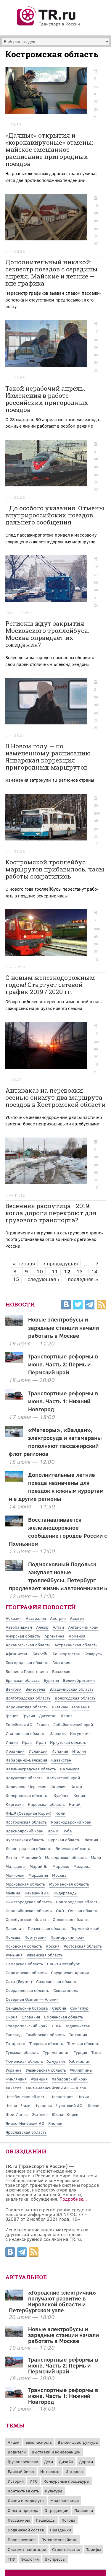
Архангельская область (28, 1645)
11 (55, 1271)
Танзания (78, 2035)
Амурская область (23, 1636)
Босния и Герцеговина (27, 1671)
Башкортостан (66, 1654)
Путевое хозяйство (59, 2540)
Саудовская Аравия (70, 1973)
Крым (53, 1831)
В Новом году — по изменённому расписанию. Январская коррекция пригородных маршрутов (49, 757)
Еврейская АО (19, 1724)
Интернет (74, 2471)
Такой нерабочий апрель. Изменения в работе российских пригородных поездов (47, 399)
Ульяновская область (46, 2070)
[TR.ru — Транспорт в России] (49, 25)
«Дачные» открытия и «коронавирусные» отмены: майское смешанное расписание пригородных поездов (49, 149)
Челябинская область (26, 2097)
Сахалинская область (57, 1981)
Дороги (86, 2462)
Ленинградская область (28, 1849)
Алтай (58, 1627)
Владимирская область (71, 1689)
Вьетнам (60, 1707)
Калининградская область (31, 1769)
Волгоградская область (28, 1698)
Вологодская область (75, 1698)
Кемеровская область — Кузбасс (37, 1795)
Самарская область (24, 1964)
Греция (12, 1716)
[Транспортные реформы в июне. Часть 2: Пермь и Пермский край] (14, 2365)
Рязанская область (45, 1955)
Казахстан (61, 1760)
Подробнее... (73, 2199)
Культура (54, 2491)
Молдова (82, 1866)
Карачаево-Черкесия (26, 1786)
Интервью (50, 2471)
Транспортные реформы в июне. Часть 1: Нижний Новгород (63, 1401)
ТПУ (11, 2559)
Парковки (84, 2510)
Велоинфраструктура (78, 2442)
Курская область (64, 1840)
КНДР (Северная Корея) (28, 1813)
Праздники (61, 2530)
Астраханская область (76, 1645)
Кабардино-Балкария (26, 1760)
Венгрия (13, 1689)
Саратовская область (26, 1973)
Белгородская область (27, 1662)
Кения (79, 1795)
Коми (60, 1813)
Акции (14, 2442)
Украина (14, 2070)
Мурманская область (69, 1884)
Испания (60, 1751)
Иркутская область (68, 1742)
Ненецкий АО (37, 1893)
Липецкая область (73, 1849)
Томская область (83, 2043)
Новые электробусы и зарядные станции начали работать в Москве (63, 1327)
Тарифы (94, 2549)
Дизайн (66, 2462)
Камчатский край (63, 1778)
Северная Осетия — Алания (32, 1999)
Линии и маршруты (26, 2501)
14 (94, 1271)
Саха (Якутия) (19, 1981)
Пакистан (15, 1928)
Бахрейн (41, 1654)
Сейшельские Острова (27, 2008)
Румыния (14, 1955)
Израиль (58, 1733)
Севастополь (66, 1990)
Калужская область (24, 1778)
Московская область (25, 1884)
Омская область (83, 1911)
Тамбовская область (45, 2035)
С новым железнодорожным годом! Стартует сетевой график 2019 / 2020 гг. (50, 985)
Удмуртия (56, 2061)
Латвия (91, 1840)
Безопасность (39, 2442)
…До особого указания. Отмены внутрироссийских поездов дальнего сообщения (55, 515)
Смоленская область (64, 2017)
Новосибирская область (29, 1911)
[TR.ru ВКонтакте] (66, 1306)
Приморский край (68, 1937)
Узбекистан (80, 2061)
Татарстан (15, 2043)
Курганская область (25, 1840)
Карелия (58, 1786)
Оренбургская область (27, 1919)
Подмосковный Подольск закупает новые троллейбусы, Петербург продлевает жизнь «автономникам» (58, 1576)
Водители (17, 2452)
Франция (39, 2079)
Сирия (12, 2017)
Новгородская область (78, 1902)
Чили (26, 2105)
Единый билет (21, 2471)
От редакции (56, 2510)
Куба (67, 1831)
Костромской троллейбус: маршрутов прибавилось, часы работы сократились (55, 869)
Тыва (96, 2052)
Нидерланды (66, 1893)
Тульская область (22, 2052)
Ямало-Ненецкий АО (25, 2123)
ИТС (34, 2481)
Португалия (36, 1937)
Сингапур (79, 2008)
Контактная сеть (23, 2491)
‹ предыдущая (61, 1263)
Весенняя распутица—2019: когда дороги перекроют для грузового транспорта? (51, 1213)
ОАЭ (60, 1911)
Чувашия (43, 2105)
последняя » (83, 1279)
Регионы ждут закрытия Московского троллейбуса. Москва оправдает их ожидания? (47, 634)
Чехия (83, 2097)
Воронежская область (27, 1707)
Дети (49, 2462)
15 (16, 1279)
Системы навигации (27, 2549)
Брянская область (23, 1680)
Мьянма (13, 1893)
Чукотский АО (69, 2105)
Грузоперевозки (23, 2462)
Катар (76, 1786)
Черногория (62, 2097)
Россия (53, 1946)
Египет (43, 1724)
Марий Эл (39, 1866)
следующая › (43, 1279)
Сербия (59, 2008)
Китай (75, 1804)
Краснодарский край (71, 1822)
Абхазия (14, 1618)
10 (40, 1271)
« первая (24, 1263)
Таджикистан (78, 2026)
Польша (13, 1937)
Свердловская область (27, 1990)
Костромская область (26, 1822)
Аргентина (54, 1636)
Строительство (66, 2549)
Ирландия (15, 1751)
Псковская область (24, 1946)
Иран (41, 1742)
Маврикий (31, 1857)
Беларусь (93, 1654)
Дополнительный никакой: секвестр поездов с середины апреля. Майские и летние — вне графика (51, 273)
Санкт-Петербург (63, 1964)
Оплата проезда (23, 2510)
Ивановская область (25, 1733)
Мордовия (38, 1875)
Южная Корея (65, 2114)
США (56, 2026)
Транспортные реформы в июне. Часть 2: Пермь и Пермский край (63, 1364)
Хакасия (13, 2088)
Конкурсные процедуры (66, 2481)
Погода (69, 2520)
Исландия (38, 1751)
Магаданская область (66, 1857)
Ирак (27, 1742)
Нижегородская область (29, 1902)
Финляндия (16, 2079)
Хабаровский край (70, 2079)
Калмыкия (70, 1769)
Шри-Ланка (17, 2114)
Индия (12, 1742)
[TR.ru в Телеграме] (90, 1306)
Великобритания (79, 1680)
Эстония (40, 2114)
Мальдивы (16, 1866)
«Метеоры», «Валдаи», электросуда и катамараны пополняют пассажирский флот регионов (55, 1442)
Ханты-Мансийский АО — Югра (56, 2088)
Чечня (11, 2105)
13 (79, 1271)
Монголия (15, 1875)
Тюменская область (24, 2061)
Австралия (36, 1618)
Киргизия (15, 1804)
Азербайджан (19, 1627)
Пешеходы (46, 2520)
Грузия (29, 1716)
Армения (77, 1636)
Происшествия (22, 2540)
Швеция (94, 2105)
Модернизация (65, 2501)
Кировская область (46, 1804)
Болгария (61, 1662)
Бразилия (61, 1671)
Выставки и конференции (56, 2452)
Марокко (61, 1866)
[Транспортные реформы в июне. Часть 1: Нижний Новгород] (14, 2396)
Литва (11, 1857)
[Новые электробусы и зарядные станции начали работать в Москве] (14, 2335)
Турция (80, 2052)
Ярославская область (26, 2132)
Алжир (42, 1627)
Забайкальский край (73, 1724)
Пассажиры (19, 2520)
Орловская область (71, 1919)
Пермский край (85, 1928)
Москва (59, 1875)
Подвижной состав (26, 2530)
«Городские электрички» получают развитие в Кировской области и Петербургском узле (53, 2301)
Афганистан (17, 1654)
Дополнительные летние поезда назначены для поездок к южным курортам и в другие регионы (56, 1486)
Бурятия (51, 1680)
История (16, 2481)
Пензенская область (47, 1928)
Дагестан (48, 1716)
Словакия (31, 2017)
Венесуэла (35, 1689)
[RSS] (102, 1306)
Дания (67, 1716)
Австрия (58, 1618)
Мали (96, 1857)
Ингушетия (80, 1733)
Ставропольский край (27, 2026)
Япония (55, 2123)
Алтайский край (83, 1627)
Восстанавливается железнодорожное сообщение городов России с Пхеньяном (58, 1531)
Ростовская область (83, 1946)
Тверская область (46, 2043)
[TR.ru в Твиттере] (78, 1306)
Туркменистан (56, 2052)
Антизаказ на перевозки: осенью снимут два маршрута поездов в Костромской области (55, 1097)
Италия (79, 1751)
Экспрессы (55, 2559)
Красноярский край (25, 1831)
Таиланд (14, 2035)
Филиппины (81, 2070)
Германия (81, 1707)
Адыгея (77, 1618)
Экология (30, 2559)
